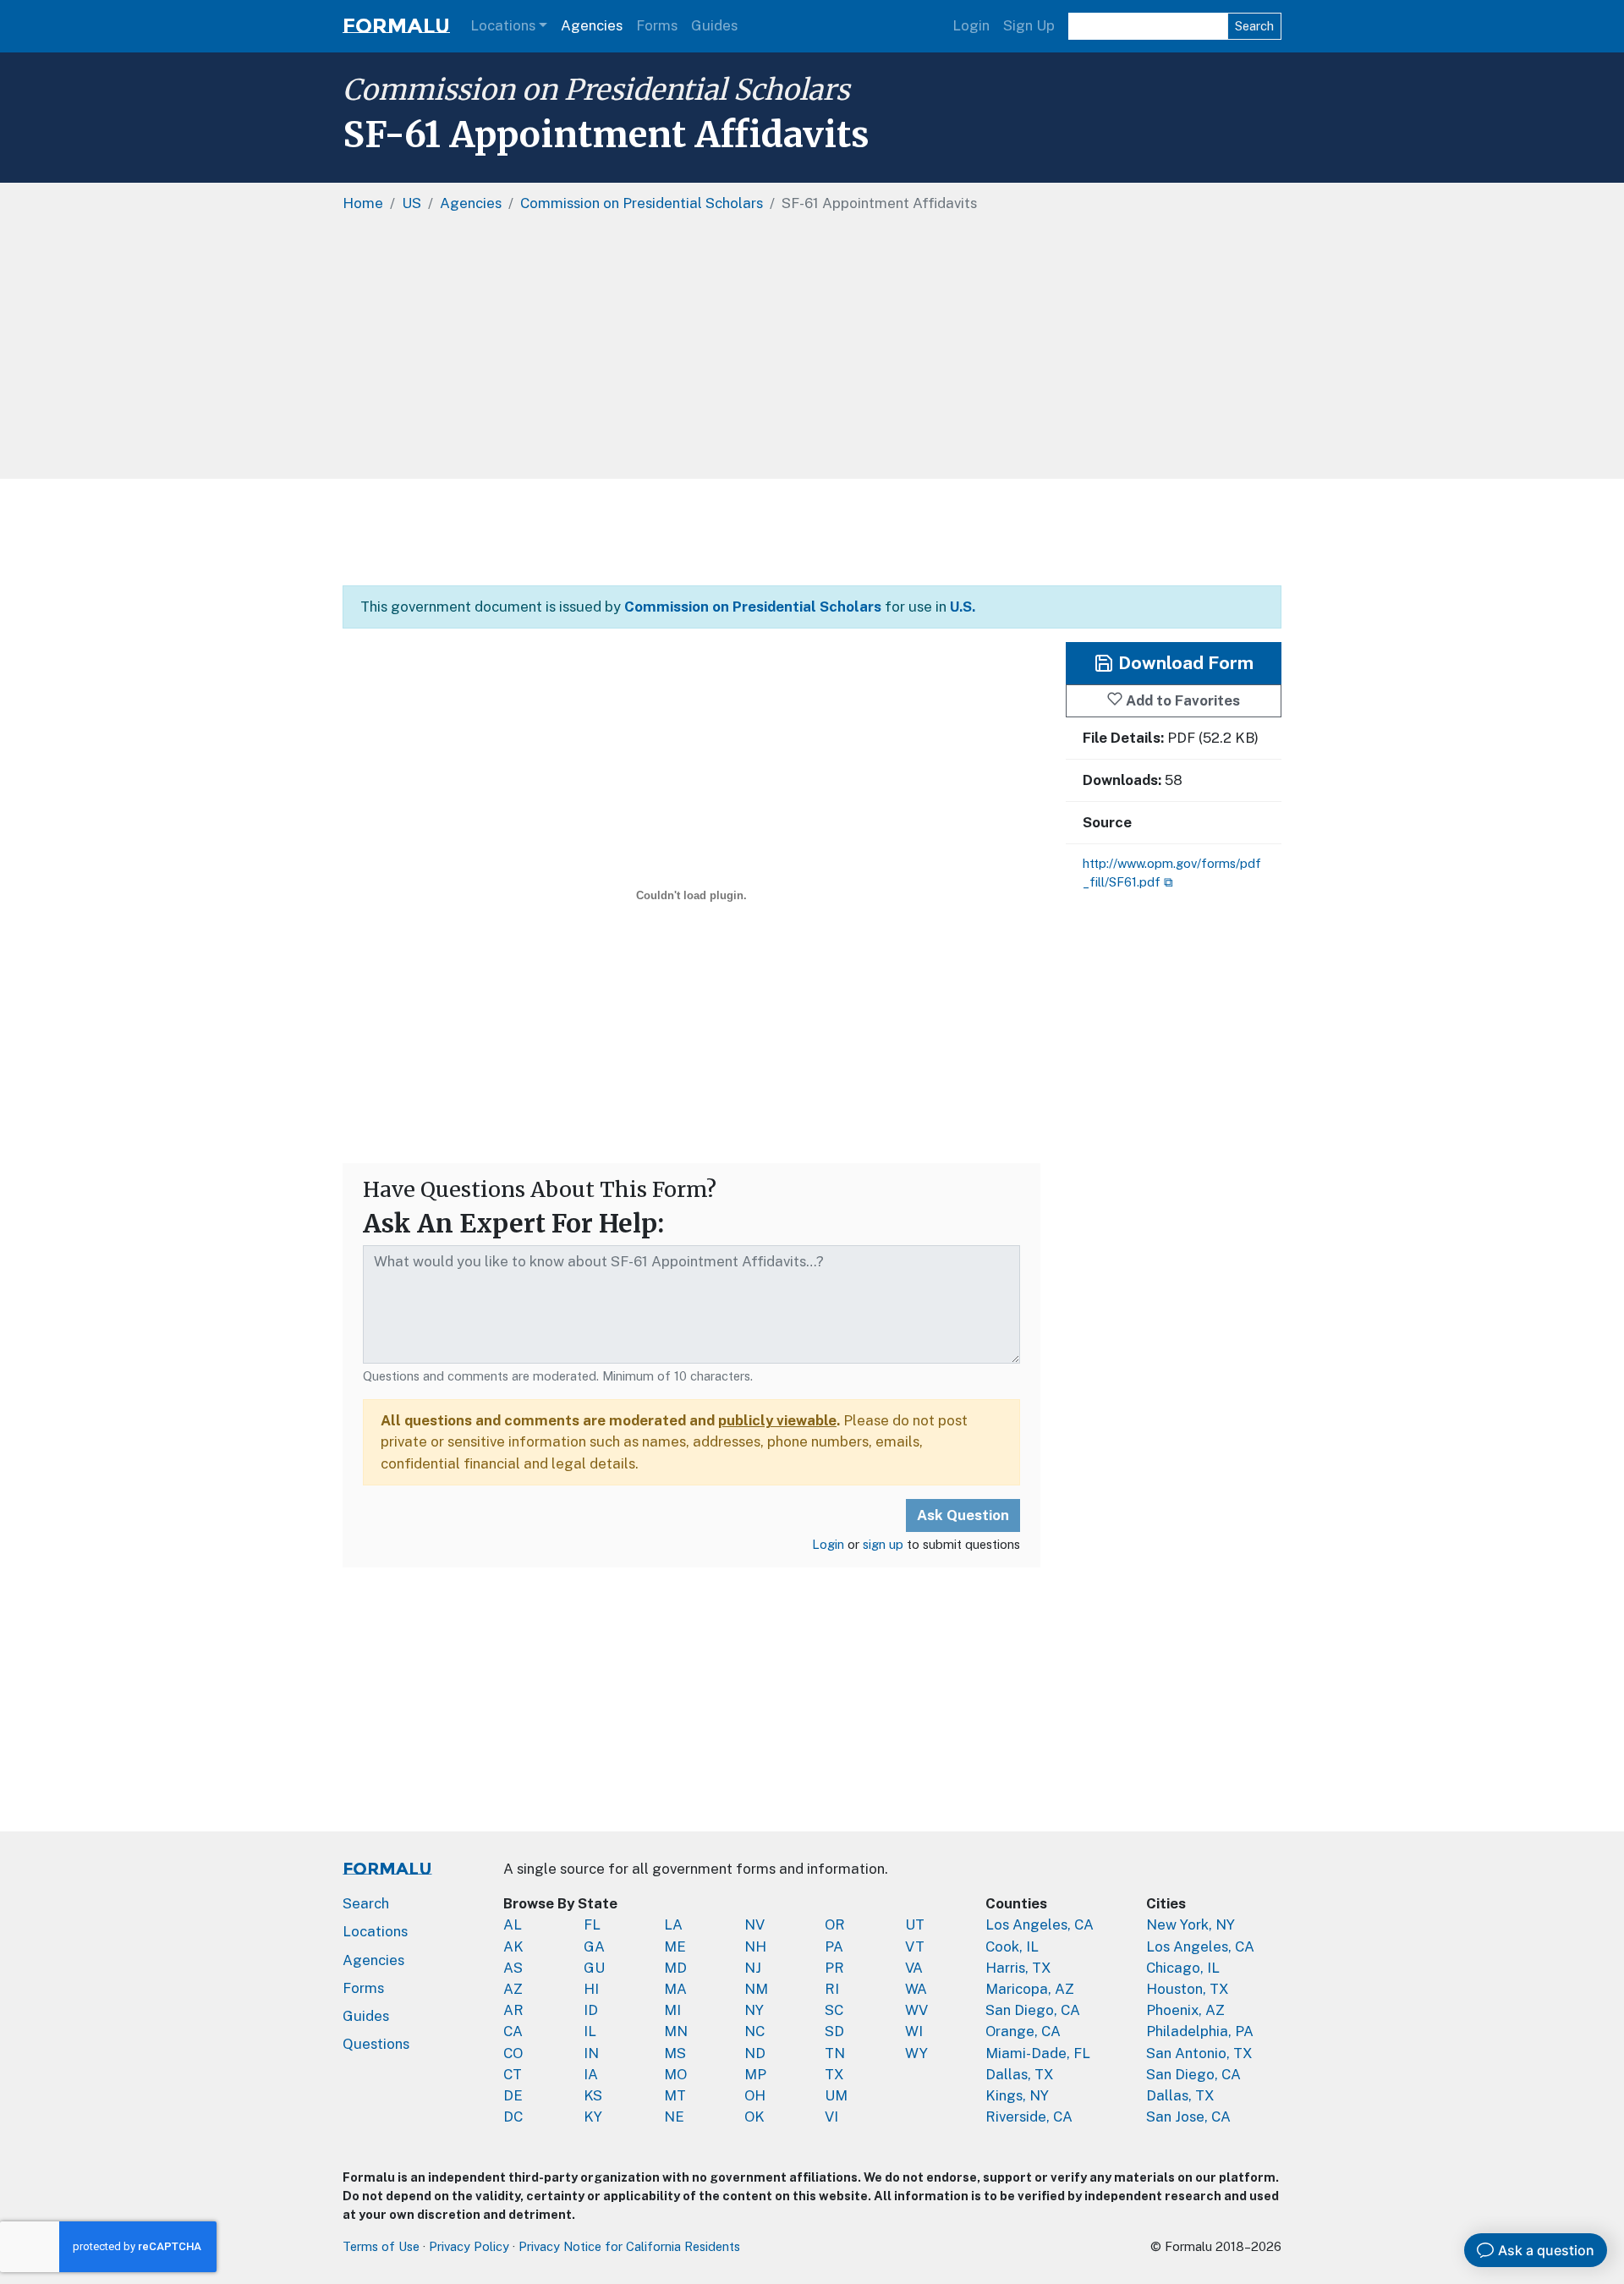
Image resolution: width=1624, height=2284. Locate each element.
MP (755, 2074)
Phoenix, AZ (1185, 2010)
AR (513, 2010)
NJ (753, 1968)
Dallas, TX (1020, 2074)
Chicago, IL (1183, 1968)
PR (834, 1968)
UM (836, 2095)
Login (971, 25)
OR (835, 1924)
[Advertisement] (850, 352)
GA (594, 1946)
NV (754, 1924)
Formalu (396, 26)
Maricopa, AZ (1030, 1989)
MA (675, 1989)
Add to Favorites (1181, 700)
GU (594, 1968)
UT (915, 1924)
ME (675, 1946)
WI (914, 2031)
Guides (714, 25)
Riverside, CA (1029, 2117)
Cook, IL (1012, 1946)
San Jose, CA (1188, 2117)
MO (675, 2074)
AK (513, 1946)
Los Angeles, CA (1040, 1924)
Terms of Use (381, 2246)
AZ (513, 1989)
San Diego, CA (1033, 2010)
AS (513, 1968)
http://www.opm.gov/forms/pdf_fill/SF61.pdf (1172, 873)
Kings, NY (1017, 2095)
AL (513, 1924)
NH (755, 1946)
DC (513, 2117)
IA (591, 2074)
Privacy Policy (469, 2246)
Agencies (592, 25)
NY (754, 2010)
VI (831, 2117)
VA (914, 1968)
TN (835, 2053)
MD (675, 1968)
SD (834, 2031)
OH (755, 2095)
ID (591, 2010)
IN (591, 2053)
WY (916, 2053)
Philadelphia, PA (1200, 2031)
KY (593, 2117)
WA (916, 1989)
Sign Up (1029, 25)
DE (513, 2095)
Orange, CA (1023, 2031)
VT (915, 1946)
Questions (376, 2044)
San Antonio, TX (1199, 2053)
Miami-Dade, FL (1038, 2053)
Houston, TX (1188, 1989)
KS (593, 2095)
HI (591, 1989)
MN (676, 2031)
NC (754, 2031)
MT (675, 2095)
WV (916, 2010)
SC (834, 2010)
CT (513, 2074)
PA (834, 1946)
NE (674, 2117)
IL (590, 2031)
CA (513, 2031)
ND (755, 2053)
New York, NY (1191, 1924)
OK (754, 2117)
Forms (657, 25)
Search (1254, 26)
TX (834, 2074)
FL (592, 1924)
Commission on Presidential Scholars (596, 90)
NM (756, 1989)
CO (513, 2053)
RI (832, 1989)
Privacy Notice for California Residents (629, 2246)
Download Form (1184, 663)
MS (675, 2053)
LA (673, 1924)
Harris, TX (1018, 1968)
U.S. (963, 607)
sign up (883, 1544)
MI (672, 2010)
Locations (503, 25)
